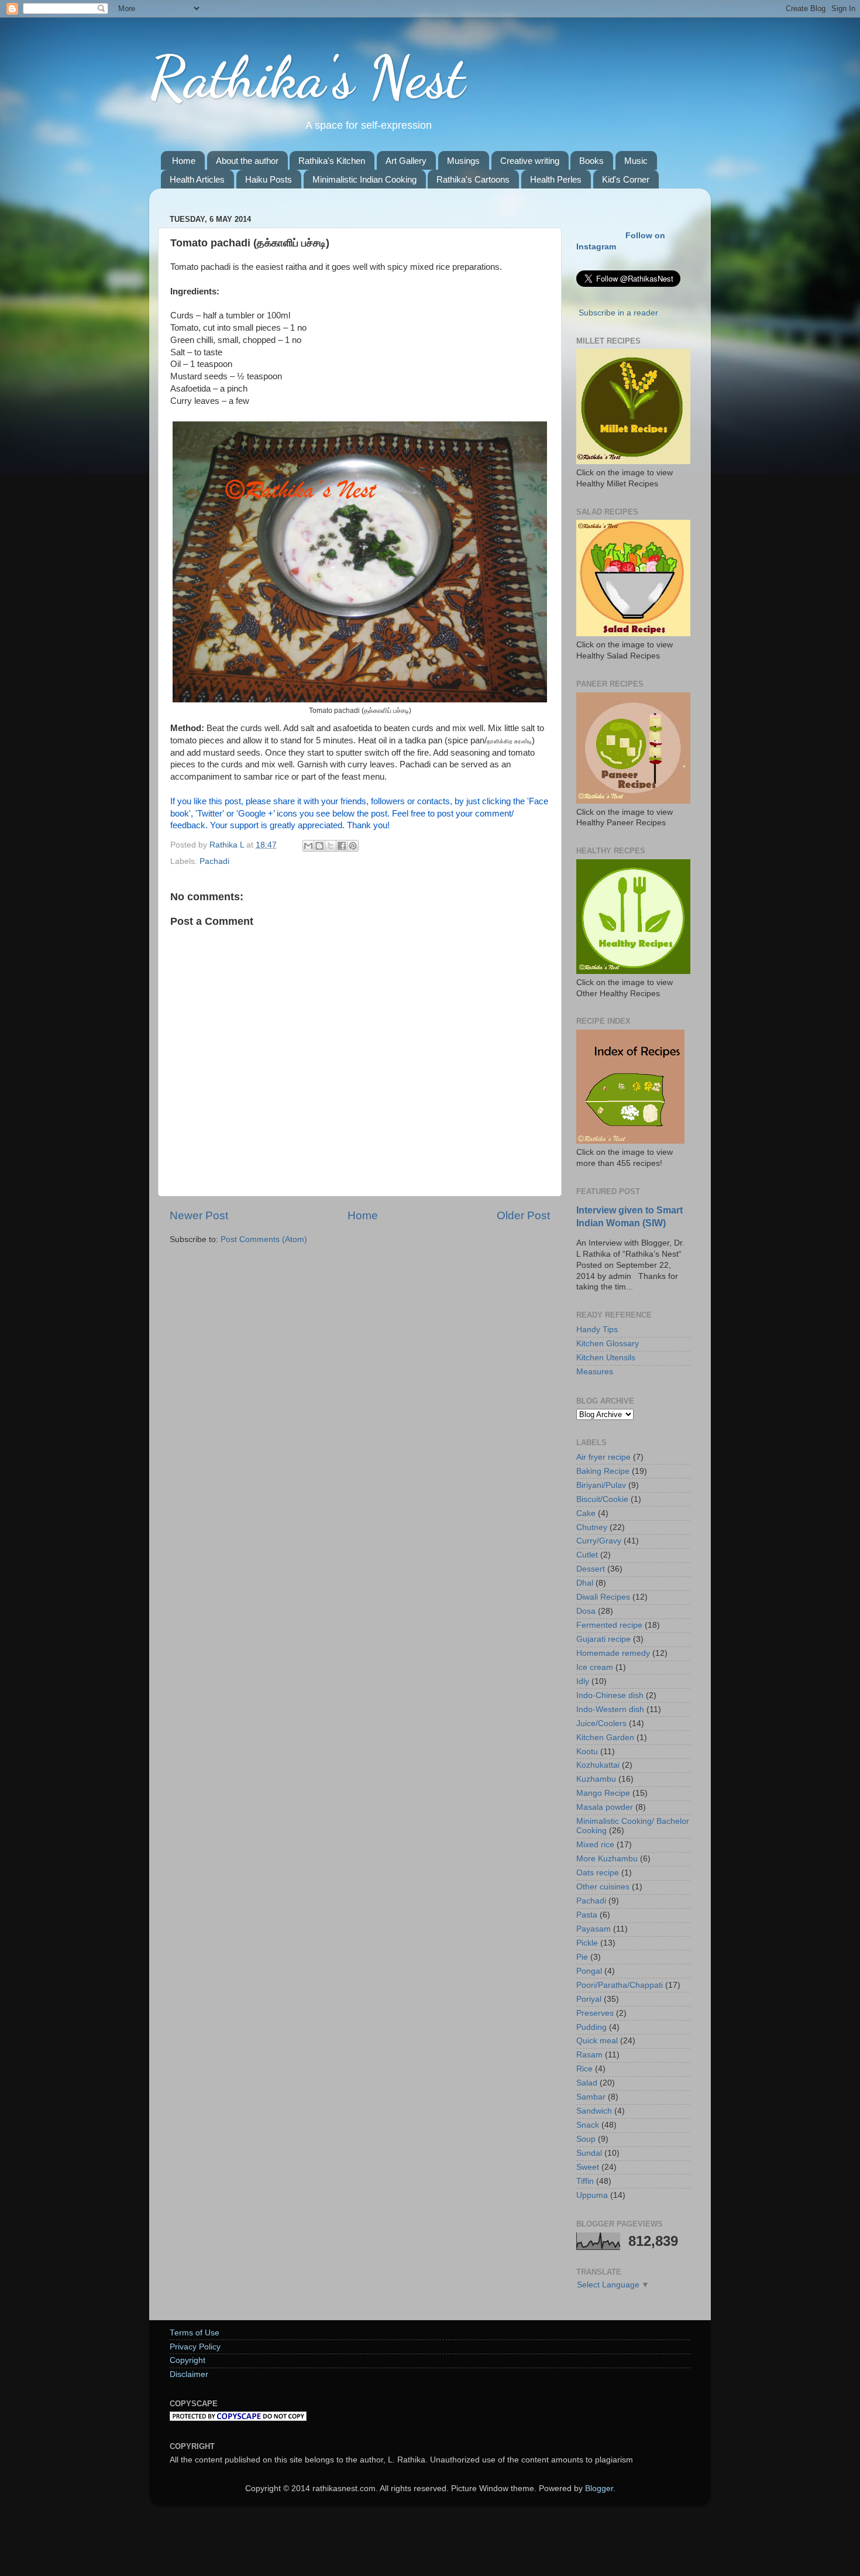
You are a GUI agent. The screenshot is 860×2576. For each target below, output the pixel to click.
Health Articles (197, 179)
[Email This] (308, 846)
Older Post (523, 1215)
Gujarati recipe (603, 1639)
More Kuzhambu (607, 1859)
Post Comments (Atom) (264, 1239)
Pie (582, 1957)
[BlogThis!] (319, 846)
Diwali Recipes (603, 1597)
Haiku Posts (269, 179)
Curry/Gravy (599, 1541)
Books (591, 161)
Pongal (589, 1971)
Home (184, 161)
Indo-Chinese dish (610, 1695)
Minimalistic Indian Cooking (364, 179)
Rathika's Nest (307, 77)
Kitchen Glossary (608, 1344)
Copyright (188, 2360)
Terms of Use (195, 2333)
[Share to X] (331, 846)
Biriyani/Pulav (601, 1485)
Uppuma (592, 2195)
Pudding (591, 2027)
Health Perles (556, 179)
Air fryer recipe (603, 1457)
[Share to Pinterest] (353, 846)
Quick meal (597, 2041)
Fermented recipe (609, 1625)
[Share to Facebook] (342, 846)
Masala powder (605, 1807)
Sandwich (594, 2111)
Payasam (594, 1929)
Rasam (589, 2055)
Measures (595, 1372)
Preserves (595, 2013)
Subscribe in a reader (618, 313)
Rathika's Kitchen (332, 161)
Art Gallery (406, 161)
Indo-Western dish (610, 1709)
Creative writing (530, 161)
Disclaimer (189, 2374)
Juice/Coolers (601, 1723)
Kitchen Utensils (606, 1358)
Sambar (591, 2097)
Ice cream (595, 1667)
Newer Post (199, 1215)
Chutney (592, 1527)
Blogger (599, 2488)
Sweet (588, 2167)
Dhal (585, 1583)
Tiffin (585, 2181)
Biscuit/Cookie (602, 1499)
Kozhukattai (598, 1765)
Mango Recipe (603, 1793)
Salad (587, 2083)
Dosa (586, 1611)
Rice (584, 2069)
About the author (247, 161)
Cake (586, 1513)
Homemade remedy (613, 1653)
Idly (583, 1681)
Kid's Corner (626, 179)
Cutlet (587, 1555)
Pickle (587, 1943)
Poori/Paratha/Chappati (620, 1985)
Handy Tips (597, 1330)
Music (636, 161)
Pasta (587, 1915)
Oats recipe (598, 1873)
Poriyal (589, 1999)
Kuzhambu (596, 1779)
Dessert (591, 1569)
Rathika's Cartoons (473, 179)
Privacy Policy (195, 2347)
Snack (588, 2125)
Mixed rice (595, 1845)
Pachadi (214, 861)
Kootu (587, 1752)
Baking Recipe (603, 1471)
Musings (463, 161)
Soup (586, 2139)
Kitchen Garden (605, 1738)
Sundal (589, 2153)
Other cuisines (603, 1887)
